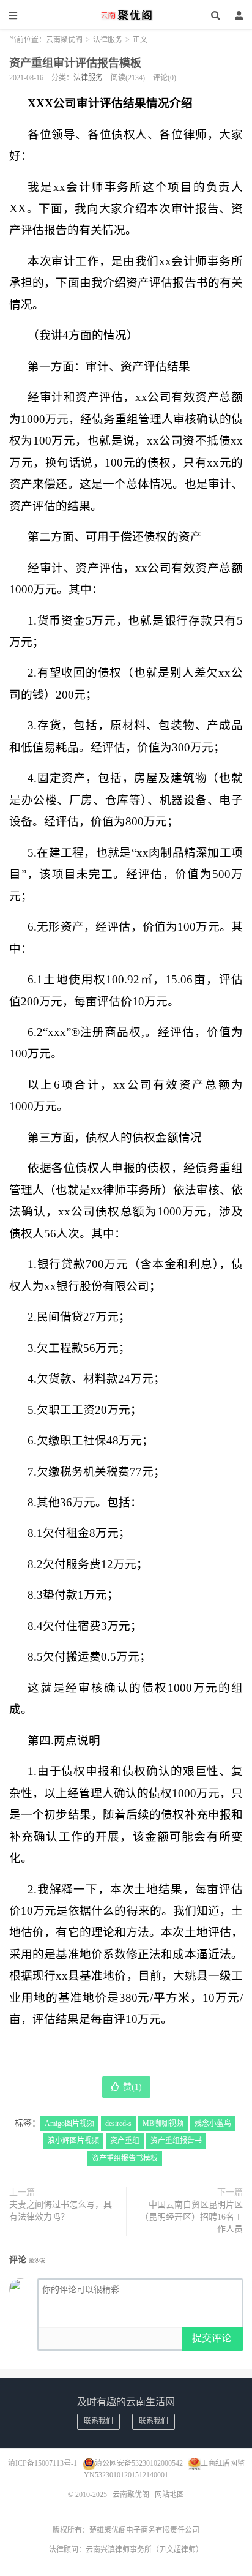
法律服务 (108, 40)
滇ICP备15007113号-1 (43, 2463)
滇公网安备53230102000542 (139, 2463)
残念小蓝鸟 (213, 2124)
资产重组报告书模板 (125, 2158)
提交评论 (212, 2338)
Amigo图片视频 (69, 2124)
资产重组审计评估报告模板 (75, 63)
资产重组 (125, 2141)
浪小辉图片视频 (73, 2141)
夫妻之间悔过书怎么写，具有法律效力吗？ (61, 2211)
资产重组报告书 (176, 2141)
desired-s (118, 2124)
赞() (132, 2087)
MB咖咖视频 (163, 2124)
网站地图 (169, 2495)
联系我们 (98, 2421)
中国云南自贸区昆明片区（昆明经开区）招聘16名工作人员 (191, 2217)
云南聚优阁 (126, 15)
